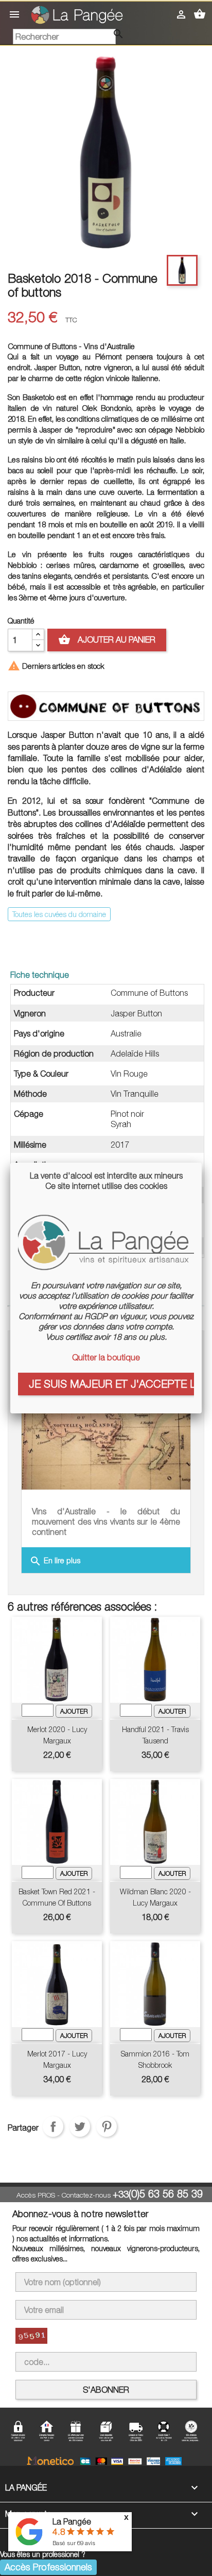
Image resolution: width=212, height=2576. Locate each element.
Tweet (80, 2127)
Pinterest (107, 2127)
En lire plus (55, 1561)
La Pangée (72, 2521)
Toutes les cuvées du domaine (59, 914)
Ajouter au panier (107, 639)
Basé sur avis (74, 2543)
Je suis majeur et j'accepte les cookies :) (111, 1384)
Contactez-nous (86, 2195)
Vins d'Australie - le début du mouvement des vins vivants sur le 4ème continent (106, 1522)
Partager (53, 2127)
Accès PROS (36, 2195)
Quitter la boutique (106, 1357)
